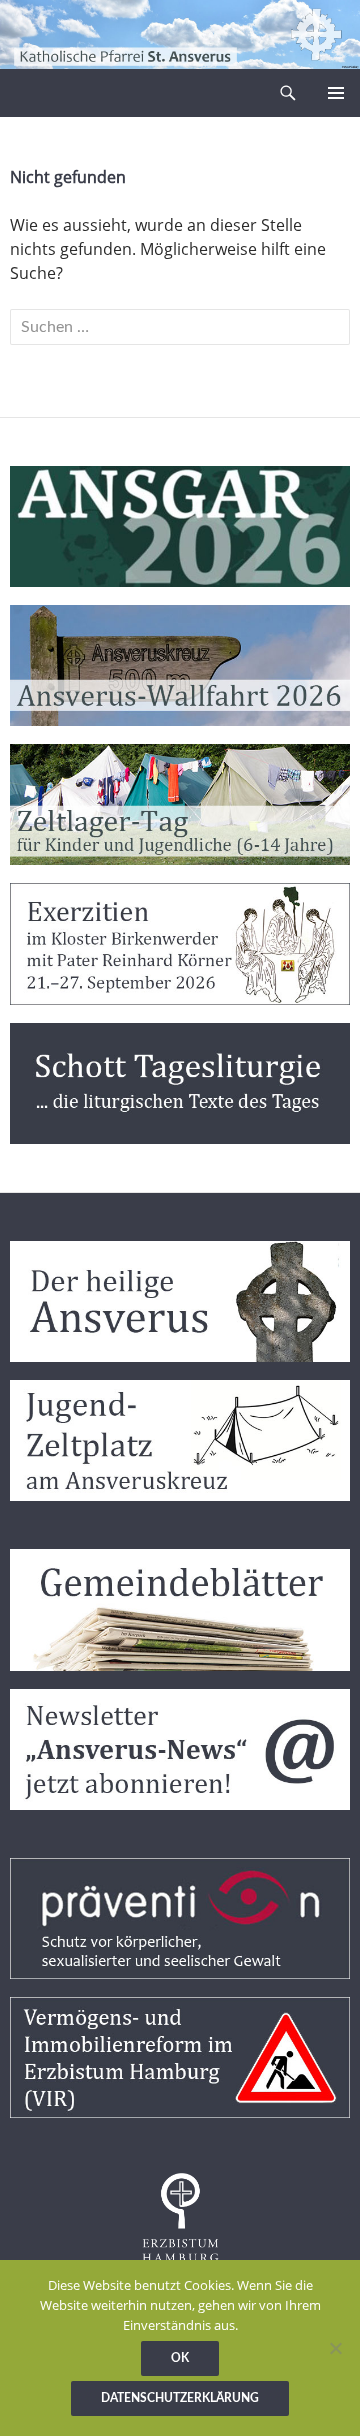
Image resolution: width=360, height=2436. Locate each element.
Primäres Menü (336, 93)
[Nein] (335, 2348)
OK (180, 2358)
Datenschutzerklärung (180, 2398)
